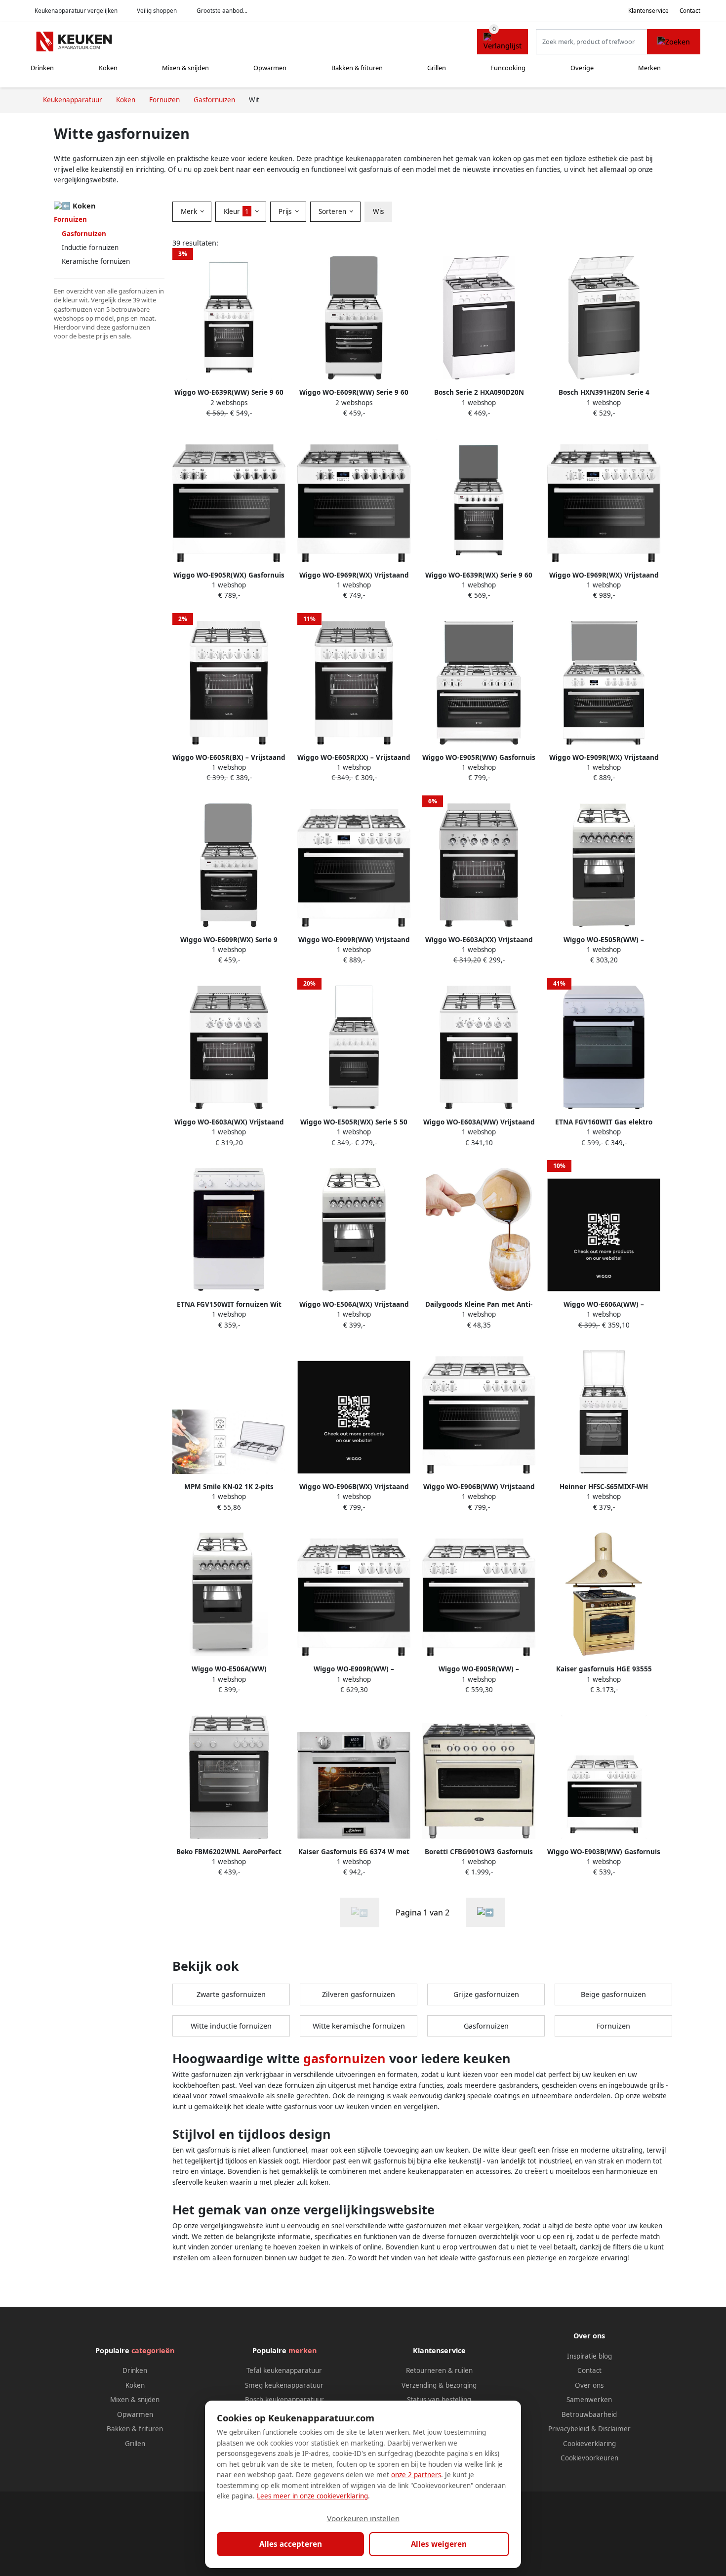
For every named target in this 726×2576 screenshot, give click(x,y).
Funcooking (508, 68)
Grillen (437, 68)
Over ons (589, 2385)
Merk (190, 211)
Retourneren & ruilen (439, 2370)
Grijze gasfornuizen (486, 1994)
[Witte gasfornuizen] (485, 1912)
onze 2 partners (416, 2475)
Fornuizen (70, 219)
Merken (649, 68)
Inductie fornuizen (90, 248)
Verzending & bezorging (439, 2385)
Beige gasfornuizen (613, 1994)
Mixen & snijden (185, 68)
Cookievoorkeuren (589, 2458)
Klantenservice (648, 11)
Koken (108, 68)
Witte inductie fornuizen (231, 2026)
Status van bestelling (439, 2400)
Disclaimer (614, 2429)
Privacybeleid (569, 2429)
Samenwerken (589, 2400)
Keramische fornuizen (96, 261)
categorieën (153, 2350)
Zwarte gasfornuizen (231, 1994)
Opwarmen (270, 68)
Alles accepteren (291, 2544)
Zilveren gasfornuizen (359, 1994)
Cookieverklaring (589, 2444)
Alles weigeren (439, 2544)
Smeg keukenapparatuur (284, 2385)
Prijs (286, 211)
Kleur (236, 211)
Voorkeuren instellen (363, 2518)
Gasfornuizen (486, 2026)
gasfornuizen (344, 2058)
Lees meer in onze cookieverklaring (312, 2496)
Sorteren (333, 211)
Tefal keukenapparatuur (284, 2370)
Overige (582, 68)
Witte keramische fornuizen (359, 2026)
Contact (690, 11)
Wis (378, 211)
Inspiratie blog (589, 2356)
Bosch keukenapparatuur (284, 2400)
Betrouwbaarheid (589, 2414)
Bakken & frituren (357, 68)
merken (302, 2350)
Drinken (42, 68)
